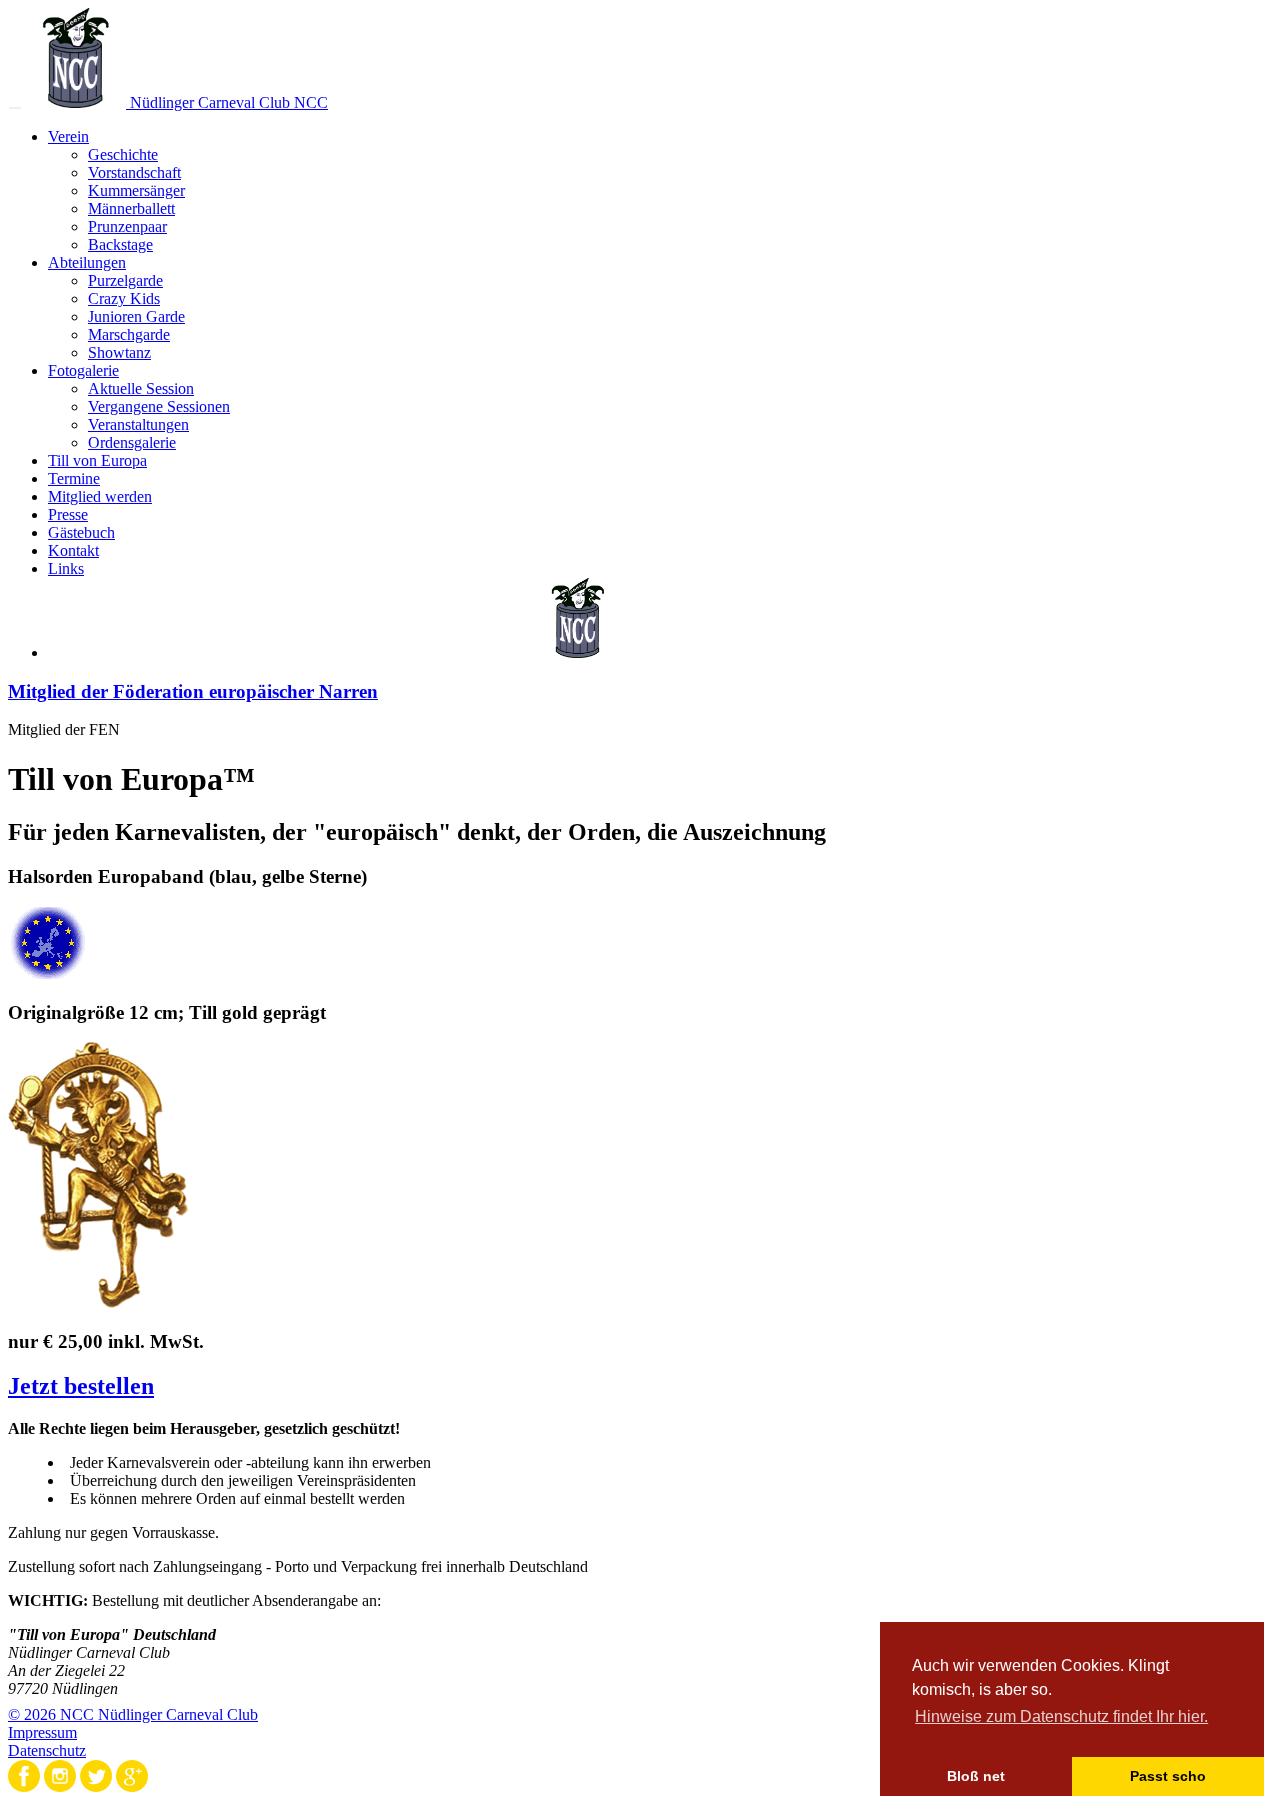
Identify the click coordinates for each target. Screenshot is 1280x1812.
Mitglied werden (100, 496)
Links (66, 568)
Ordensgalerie (132, 442)
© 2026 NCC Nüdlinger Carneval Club (133, 1714)
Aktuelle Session (141, 388)
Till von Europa (97, 460)
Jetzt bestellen (81, 1386)
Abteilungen (87, 262)
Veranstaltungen (138, 424)
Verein (68, 136)
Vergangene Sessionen (159, 406)
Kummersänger (136, 190)
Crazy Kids (124, 298)
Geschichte (123, 154)
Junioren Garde (136, 316)
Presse (68, 514)
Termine (74, 478)
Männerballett (131, 208)
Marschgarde (129, 334)
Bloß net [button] (976, 1776)
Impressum (42, 1732)
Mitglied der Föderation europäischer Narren (193, 691)
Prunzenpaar (127, 226)
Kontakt (73, 550)
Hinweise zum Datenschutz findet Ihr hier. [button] (1061, 1716)
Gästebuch (81, 532)
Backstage (120, 244)
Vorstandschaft (134, 172)
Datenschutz (47, 1750)
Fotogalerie (83, 370)
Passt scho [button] (1168, 1776)
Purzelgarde (125, 280)
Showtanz (119, 352)
